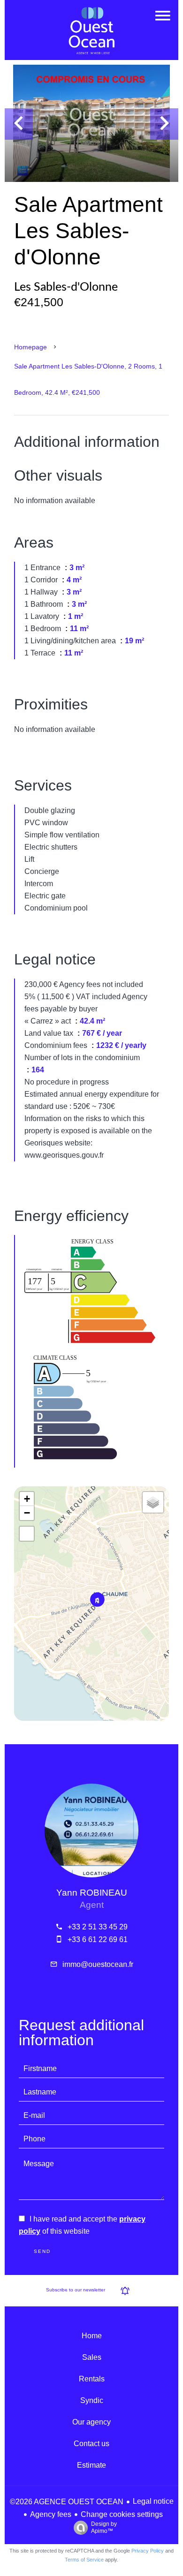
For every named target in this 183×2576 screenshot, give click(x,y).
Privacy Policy (148, 2551)
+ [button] (27, 1499)
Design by (104, 2527)
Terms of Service (84, 2560)
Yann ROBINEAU (92, 1893)
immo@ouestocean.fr (98, 1964)
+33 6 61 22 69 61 (98, 1940)
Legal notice (153, 2501)
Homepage (30, 347)
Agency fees (51, 2514)
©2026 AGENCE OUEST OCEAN (67, 2502)
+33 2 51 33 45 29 (98, 1927)
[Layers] (153, 1502)
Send (42, 2251)
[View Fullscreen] (27, 1534)
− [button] (27, 1513)
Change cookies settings (122, 2514)
